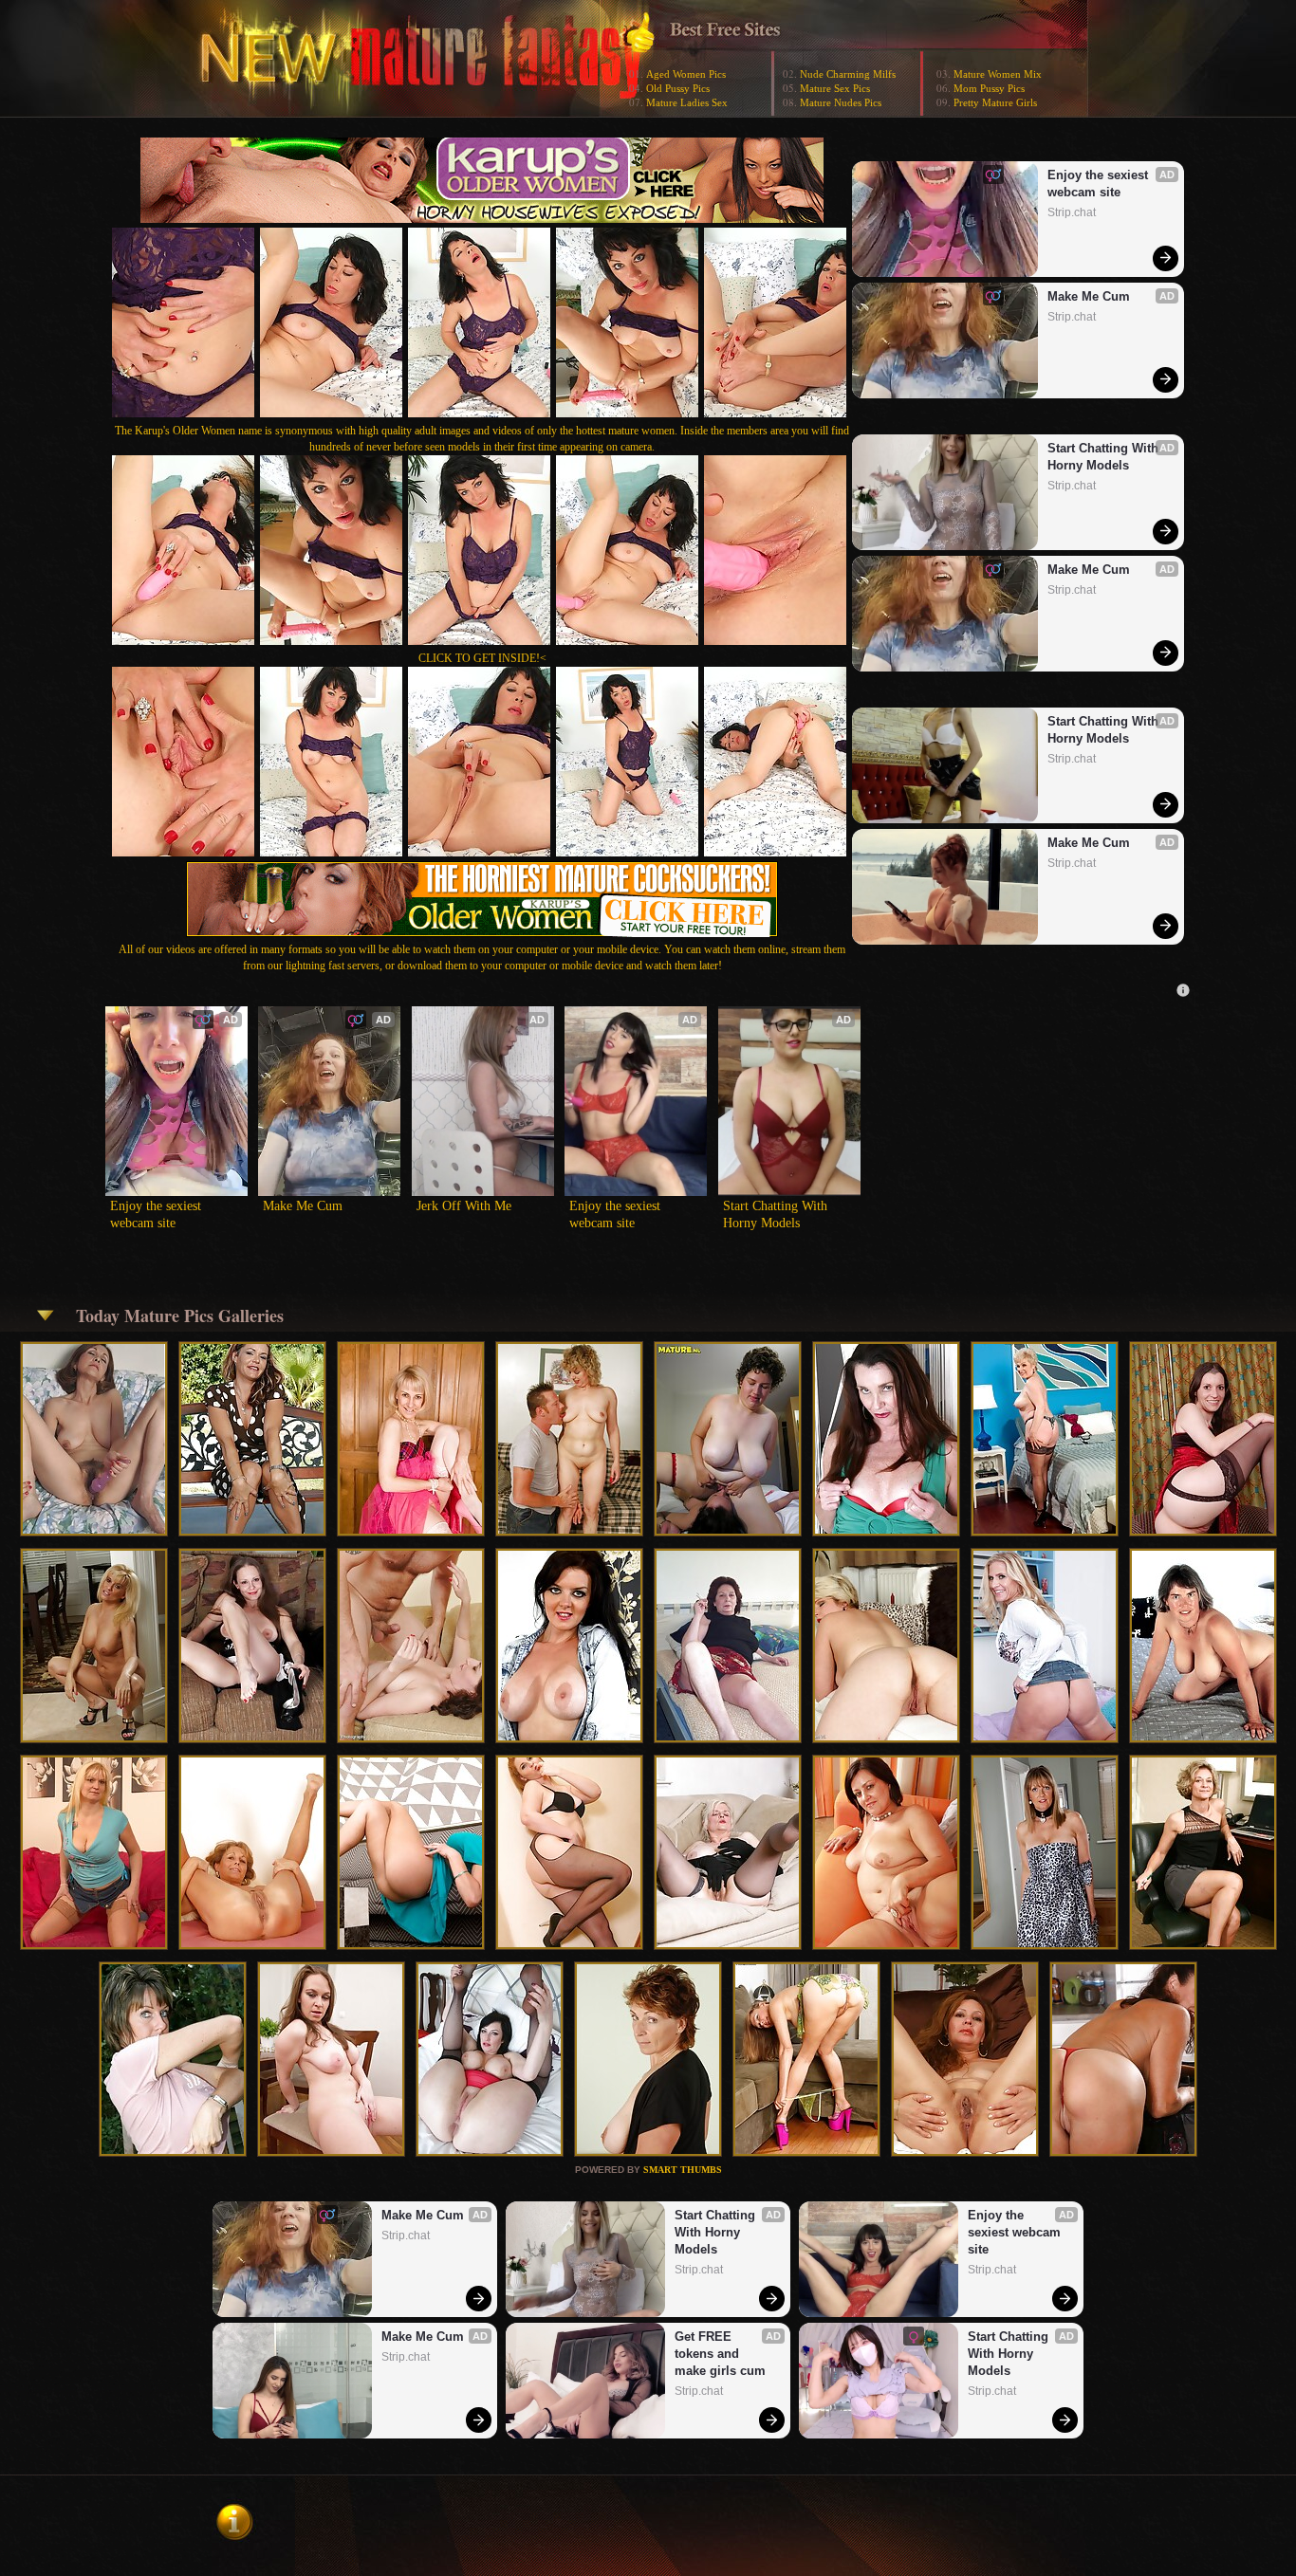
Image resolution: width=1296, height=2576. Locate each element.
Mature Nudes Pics (841, 102)
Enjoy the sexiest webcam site (1100, 184)
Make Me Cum (1089, 296)
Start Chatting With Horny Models (1105, 457)
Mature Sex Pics (835, 88)
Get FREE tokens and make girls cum (720, 2354)
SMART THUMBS (683, 2170)
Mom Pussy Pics (989, 88)
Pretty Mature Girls (995, 102)
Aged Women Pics (686, 74)
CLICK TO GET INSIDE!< (482, 658)
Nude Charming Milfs (848, 74)
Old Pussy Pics (678, 88)
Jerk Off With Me (464, 1206)
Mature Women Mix (998, 74)
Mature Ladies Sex (687, 102)
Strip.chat (1072, 212)
